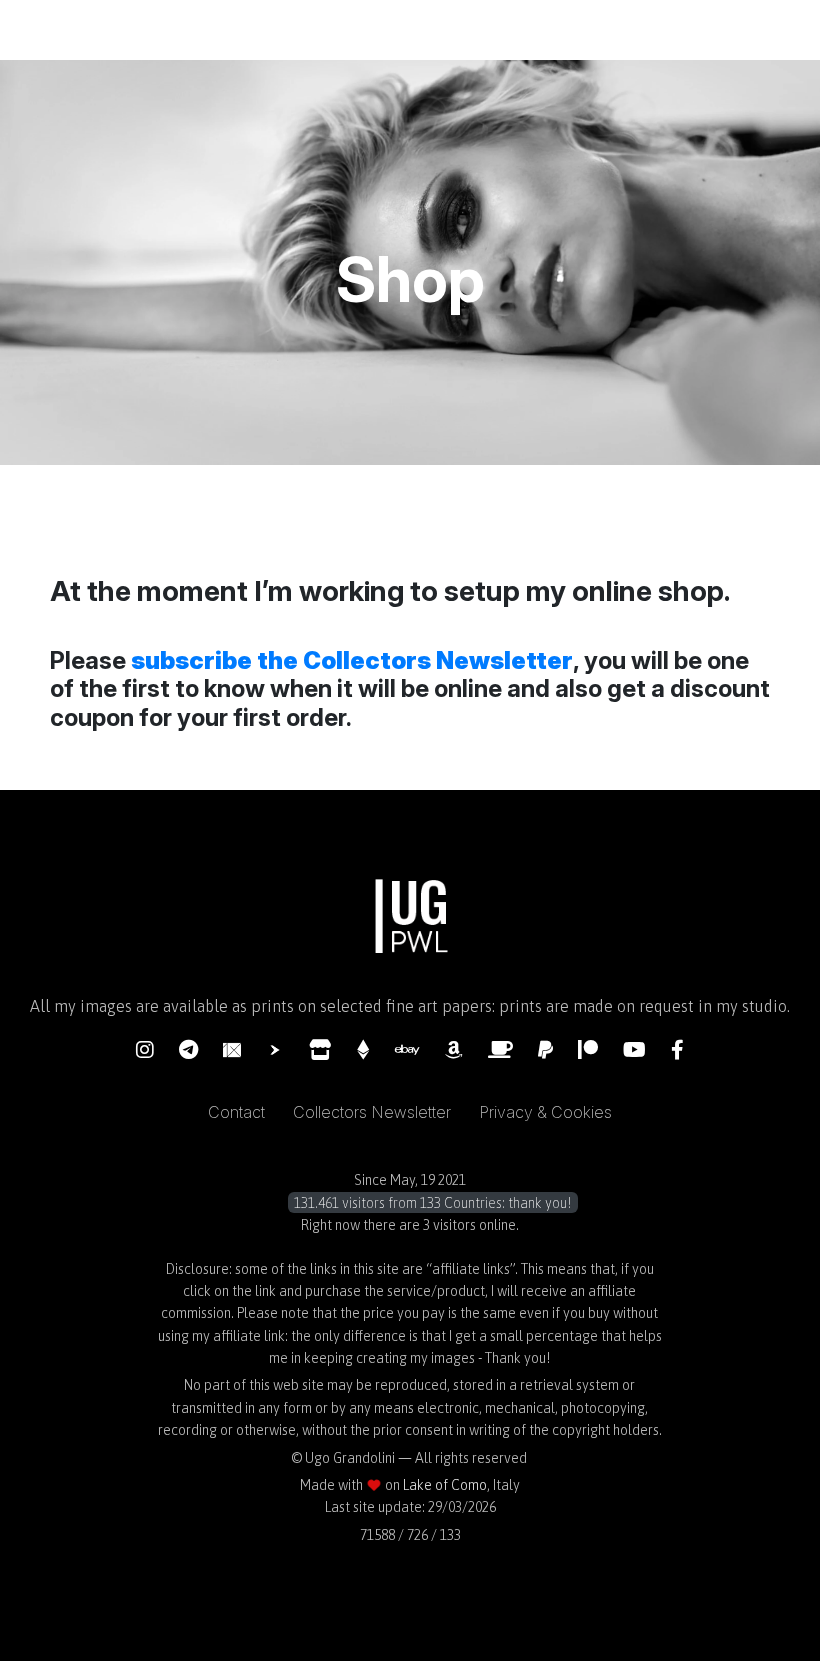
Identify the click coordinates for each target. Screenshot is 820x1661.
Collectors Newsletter (372, 1112)
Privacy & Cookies (545, 1112)
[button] (409, 1203)
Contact (236, 1112)
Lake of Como (445, 1485)
